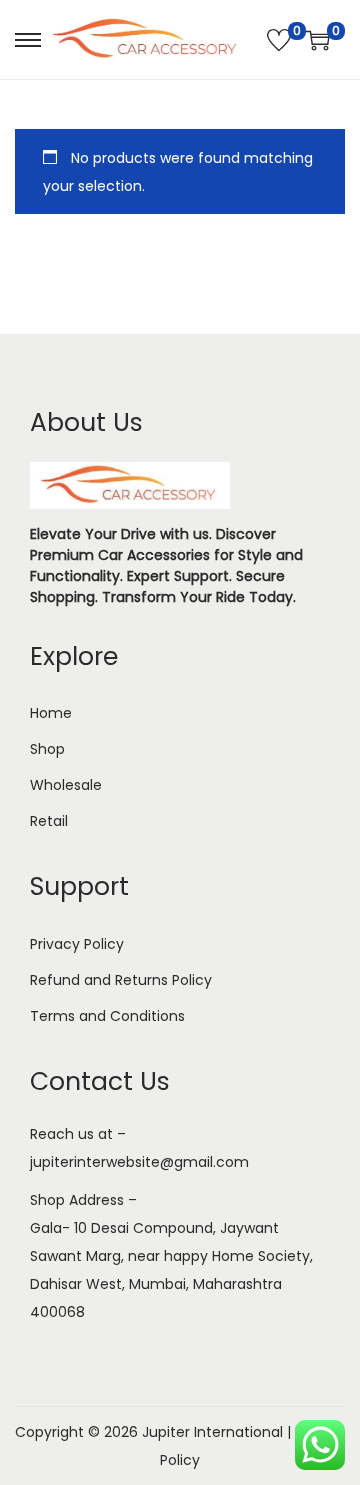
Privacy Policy (77, 944)
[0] (279, 40)
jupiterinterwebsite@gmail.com (139, 1162)
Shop (47, 749)
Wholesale (66, 785)
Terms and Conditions (107, 1016)
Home (51, 713)
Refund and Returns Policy (121, 980)
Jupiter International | (218, 1432)
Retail (49, 821)
